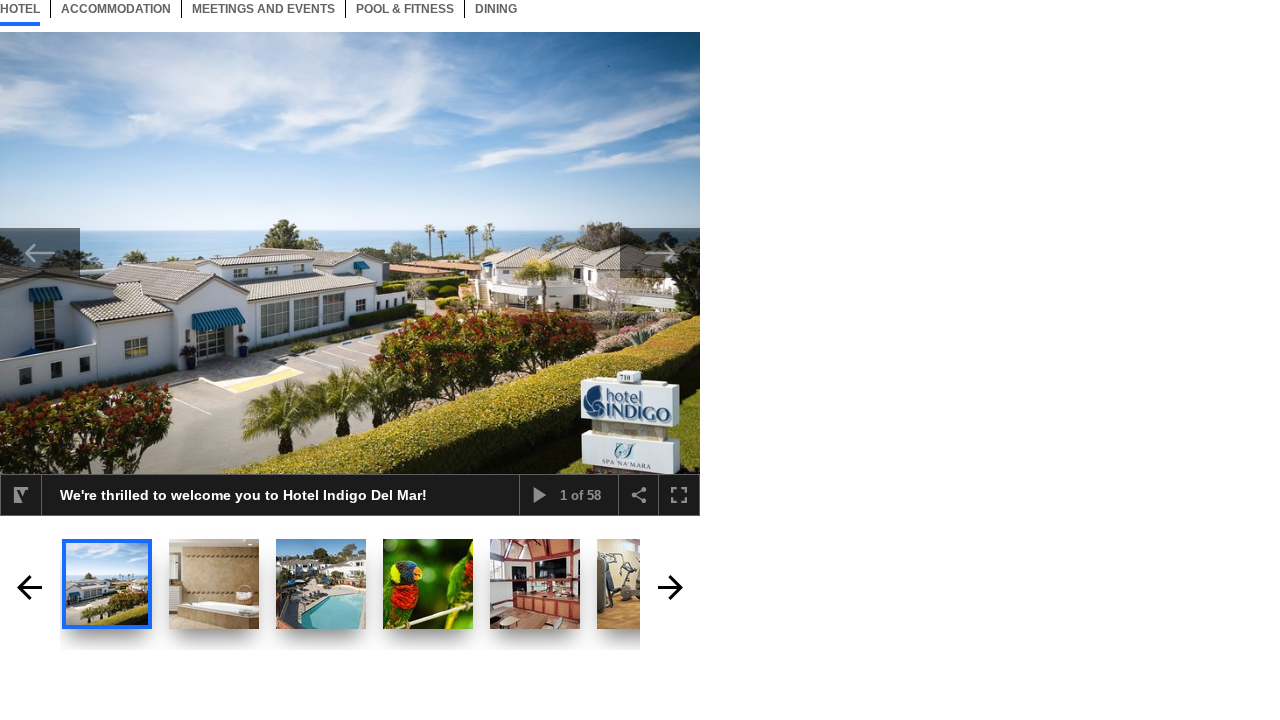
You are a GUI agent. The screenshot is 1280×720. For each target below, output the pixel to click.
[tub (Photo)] (214, 584)
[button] (21, 495)
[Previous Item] (40, 253)
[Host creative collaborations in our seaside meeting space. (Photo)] (535, 584)
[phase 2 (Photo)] (321, 584)
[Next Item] (660, 253)
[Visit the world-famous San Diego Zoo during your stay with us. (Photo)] (428, 584)
